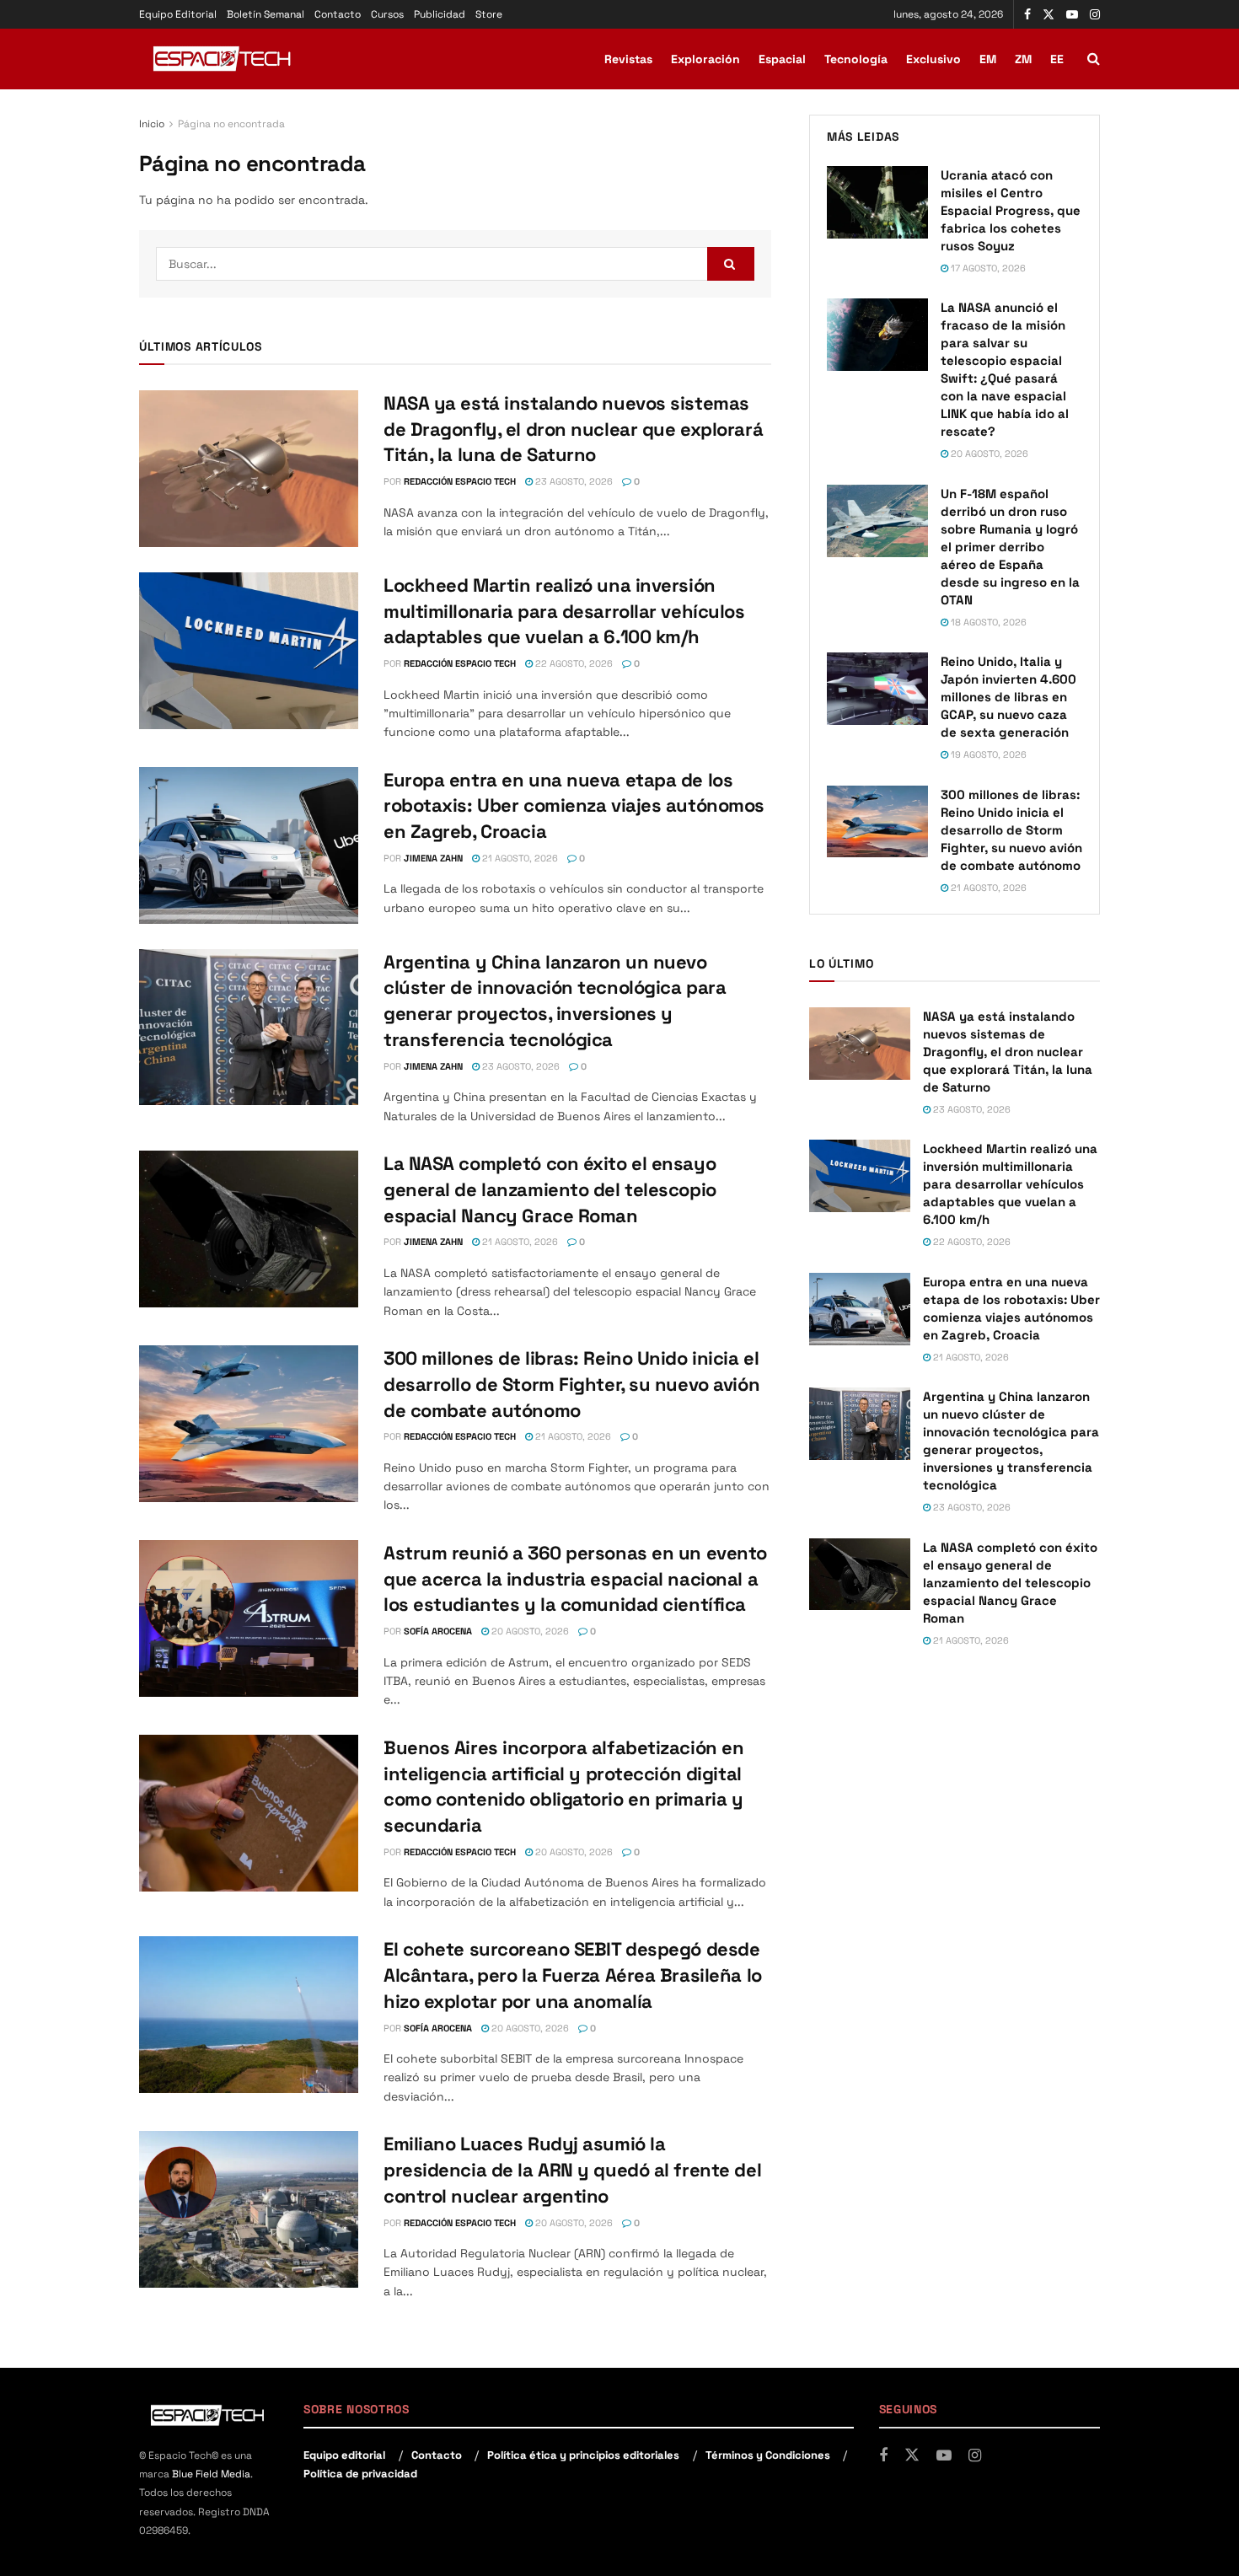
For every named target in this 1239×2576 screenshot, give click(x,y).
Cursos (387, 14)
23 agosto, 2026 (573, 481)
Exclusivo (933, 59)
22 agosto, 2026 (573, 663)
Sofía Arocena (438, 1631)
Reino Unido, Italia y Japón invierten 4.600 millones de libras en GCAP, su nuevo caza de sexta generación (1008, 697)
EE (1057, 59)
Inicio (152, 124)
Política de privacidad (360, 2474)
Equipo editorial (344, 2455)
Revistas (628, 59)
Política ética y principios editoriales (583, 2455)
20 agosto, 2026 (529, 1631)
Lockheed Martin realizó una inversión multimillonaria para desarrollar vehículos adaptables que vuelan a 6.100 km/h (564, 611)
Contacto (338, 14)
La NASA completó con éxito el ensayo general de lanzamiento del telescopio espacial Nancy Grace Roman (550, 1189)
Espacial (782, 59)
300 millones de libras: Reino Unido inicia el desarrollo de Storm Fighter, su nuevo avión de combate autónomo (571, 1384)
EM (988, 59)
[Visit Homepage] (223, 59)
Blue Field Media (211, 2474)
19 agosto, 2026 (987, 754)
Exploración (705, 59)
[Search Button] (1094, 59)
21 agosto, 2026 (519, 858)
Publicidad (440, 14)
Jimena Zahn (433, 858)
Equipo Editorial (178, 14)
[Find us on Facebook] (1027, 15)
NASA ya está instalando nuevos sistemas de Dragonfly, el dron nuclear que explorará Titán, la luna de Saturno (573, 429)
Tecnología (856, 59)
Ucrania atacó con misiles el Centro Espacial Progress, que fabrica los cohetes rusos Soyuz (1011, 210)
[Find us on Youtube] (1072, 15)
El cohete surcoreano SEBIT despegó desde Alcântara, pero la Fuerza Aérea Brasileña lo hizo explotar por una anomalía (573, 1975)
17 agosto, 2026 (987, 268)
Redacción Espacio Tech (460, 481)
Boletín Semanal (265, 14)
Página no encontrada (231, 124)
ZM (1023, 59)
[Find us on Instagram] (1095, 15)
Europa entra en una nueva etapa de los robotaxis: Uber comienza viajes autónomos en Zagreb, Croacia (574, 806)
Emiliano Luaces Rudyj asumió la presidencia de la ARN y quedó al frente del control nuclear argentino (572, 2170)
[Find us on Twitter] (1049, 15)
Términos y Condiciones (768, 2455)
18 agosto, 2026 (987, 622)
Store (489, 14)
